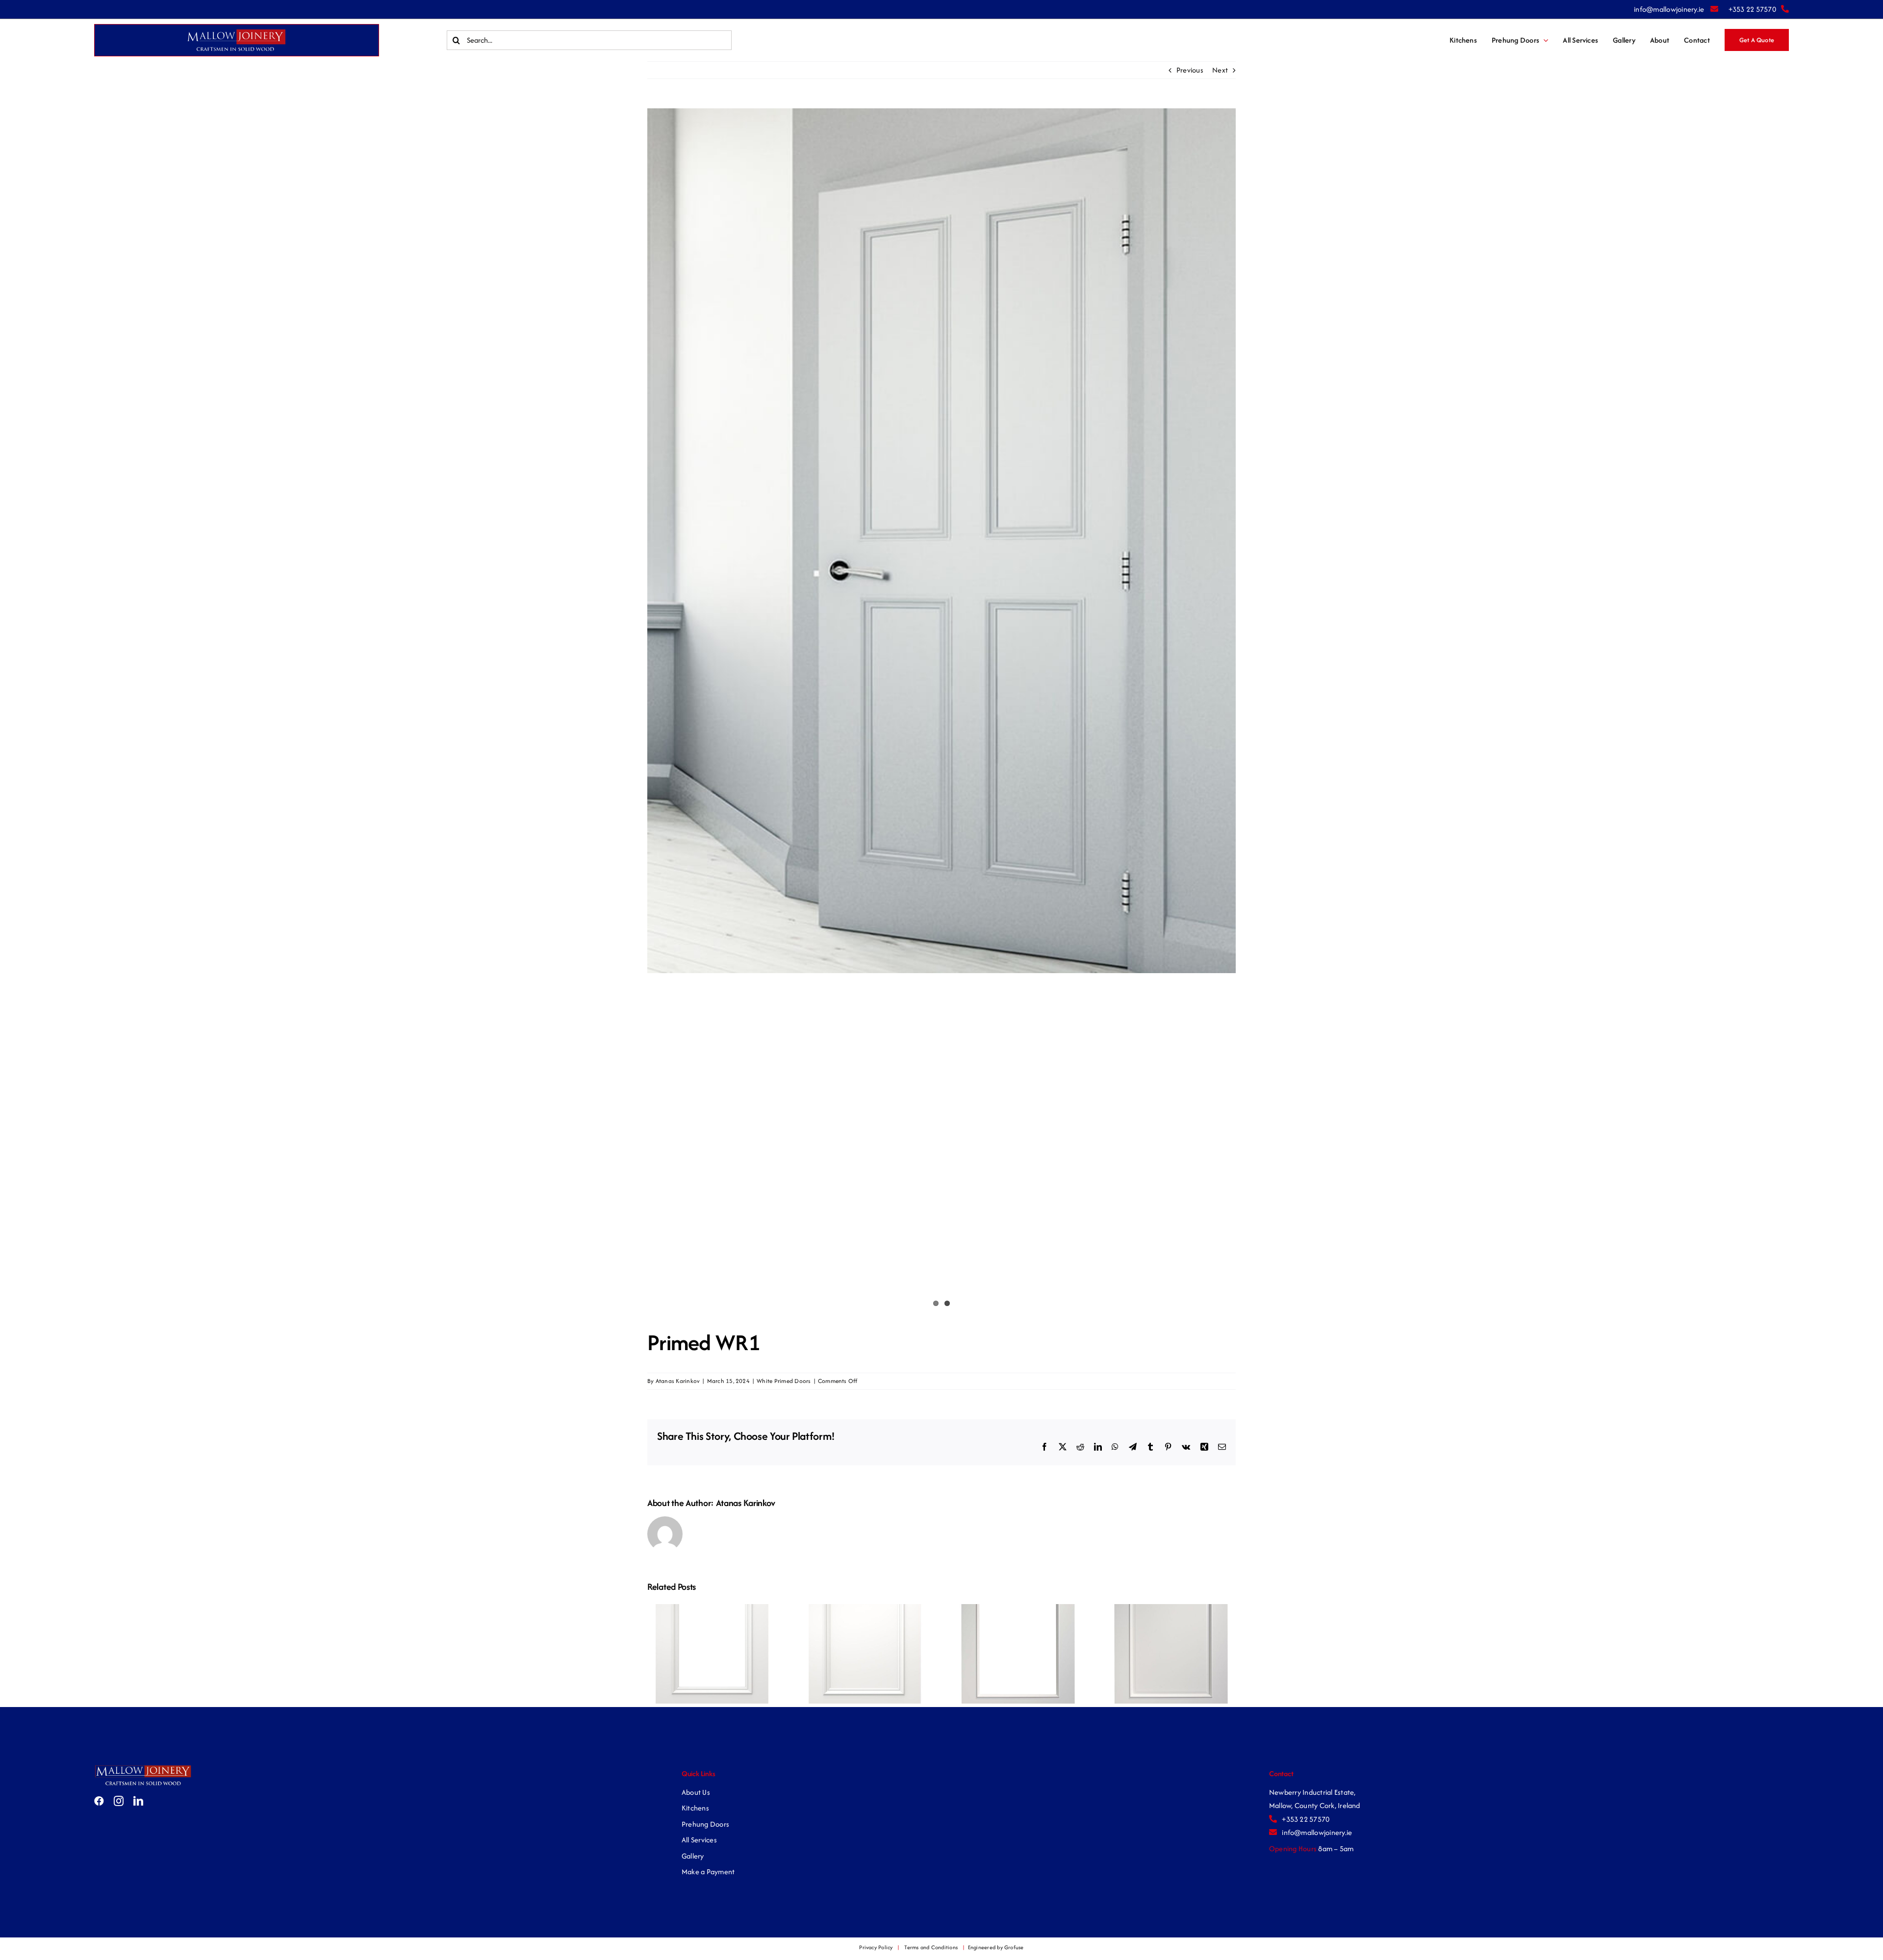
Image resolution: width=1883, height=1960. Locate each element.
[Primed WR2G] (712, 1609)
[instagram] (119, 1801)
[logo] (143, 1768)
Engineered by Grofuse (996, 1947)
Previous (1190, 70)
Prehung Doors (705, 1824)
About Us (696, 1792)
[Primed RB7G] (1018, 1609)
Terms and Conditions (931, 1947)
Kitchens (695, 1808)
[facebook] (99, 1801)
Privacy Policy (876, 1947)
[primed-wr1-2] (941, 541)
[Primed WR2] (865, 1609)
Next (1220, 70)
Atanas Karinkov (678, 1381)
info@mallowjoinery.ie (1670, 9)
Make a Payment (708, 1872)
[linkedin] (138, 1801)
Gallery (693, 1856)
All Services (699, 1840)
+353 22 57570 (1752, 9)
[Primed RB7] (1171, 1609)
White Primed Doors (784, 1381)
